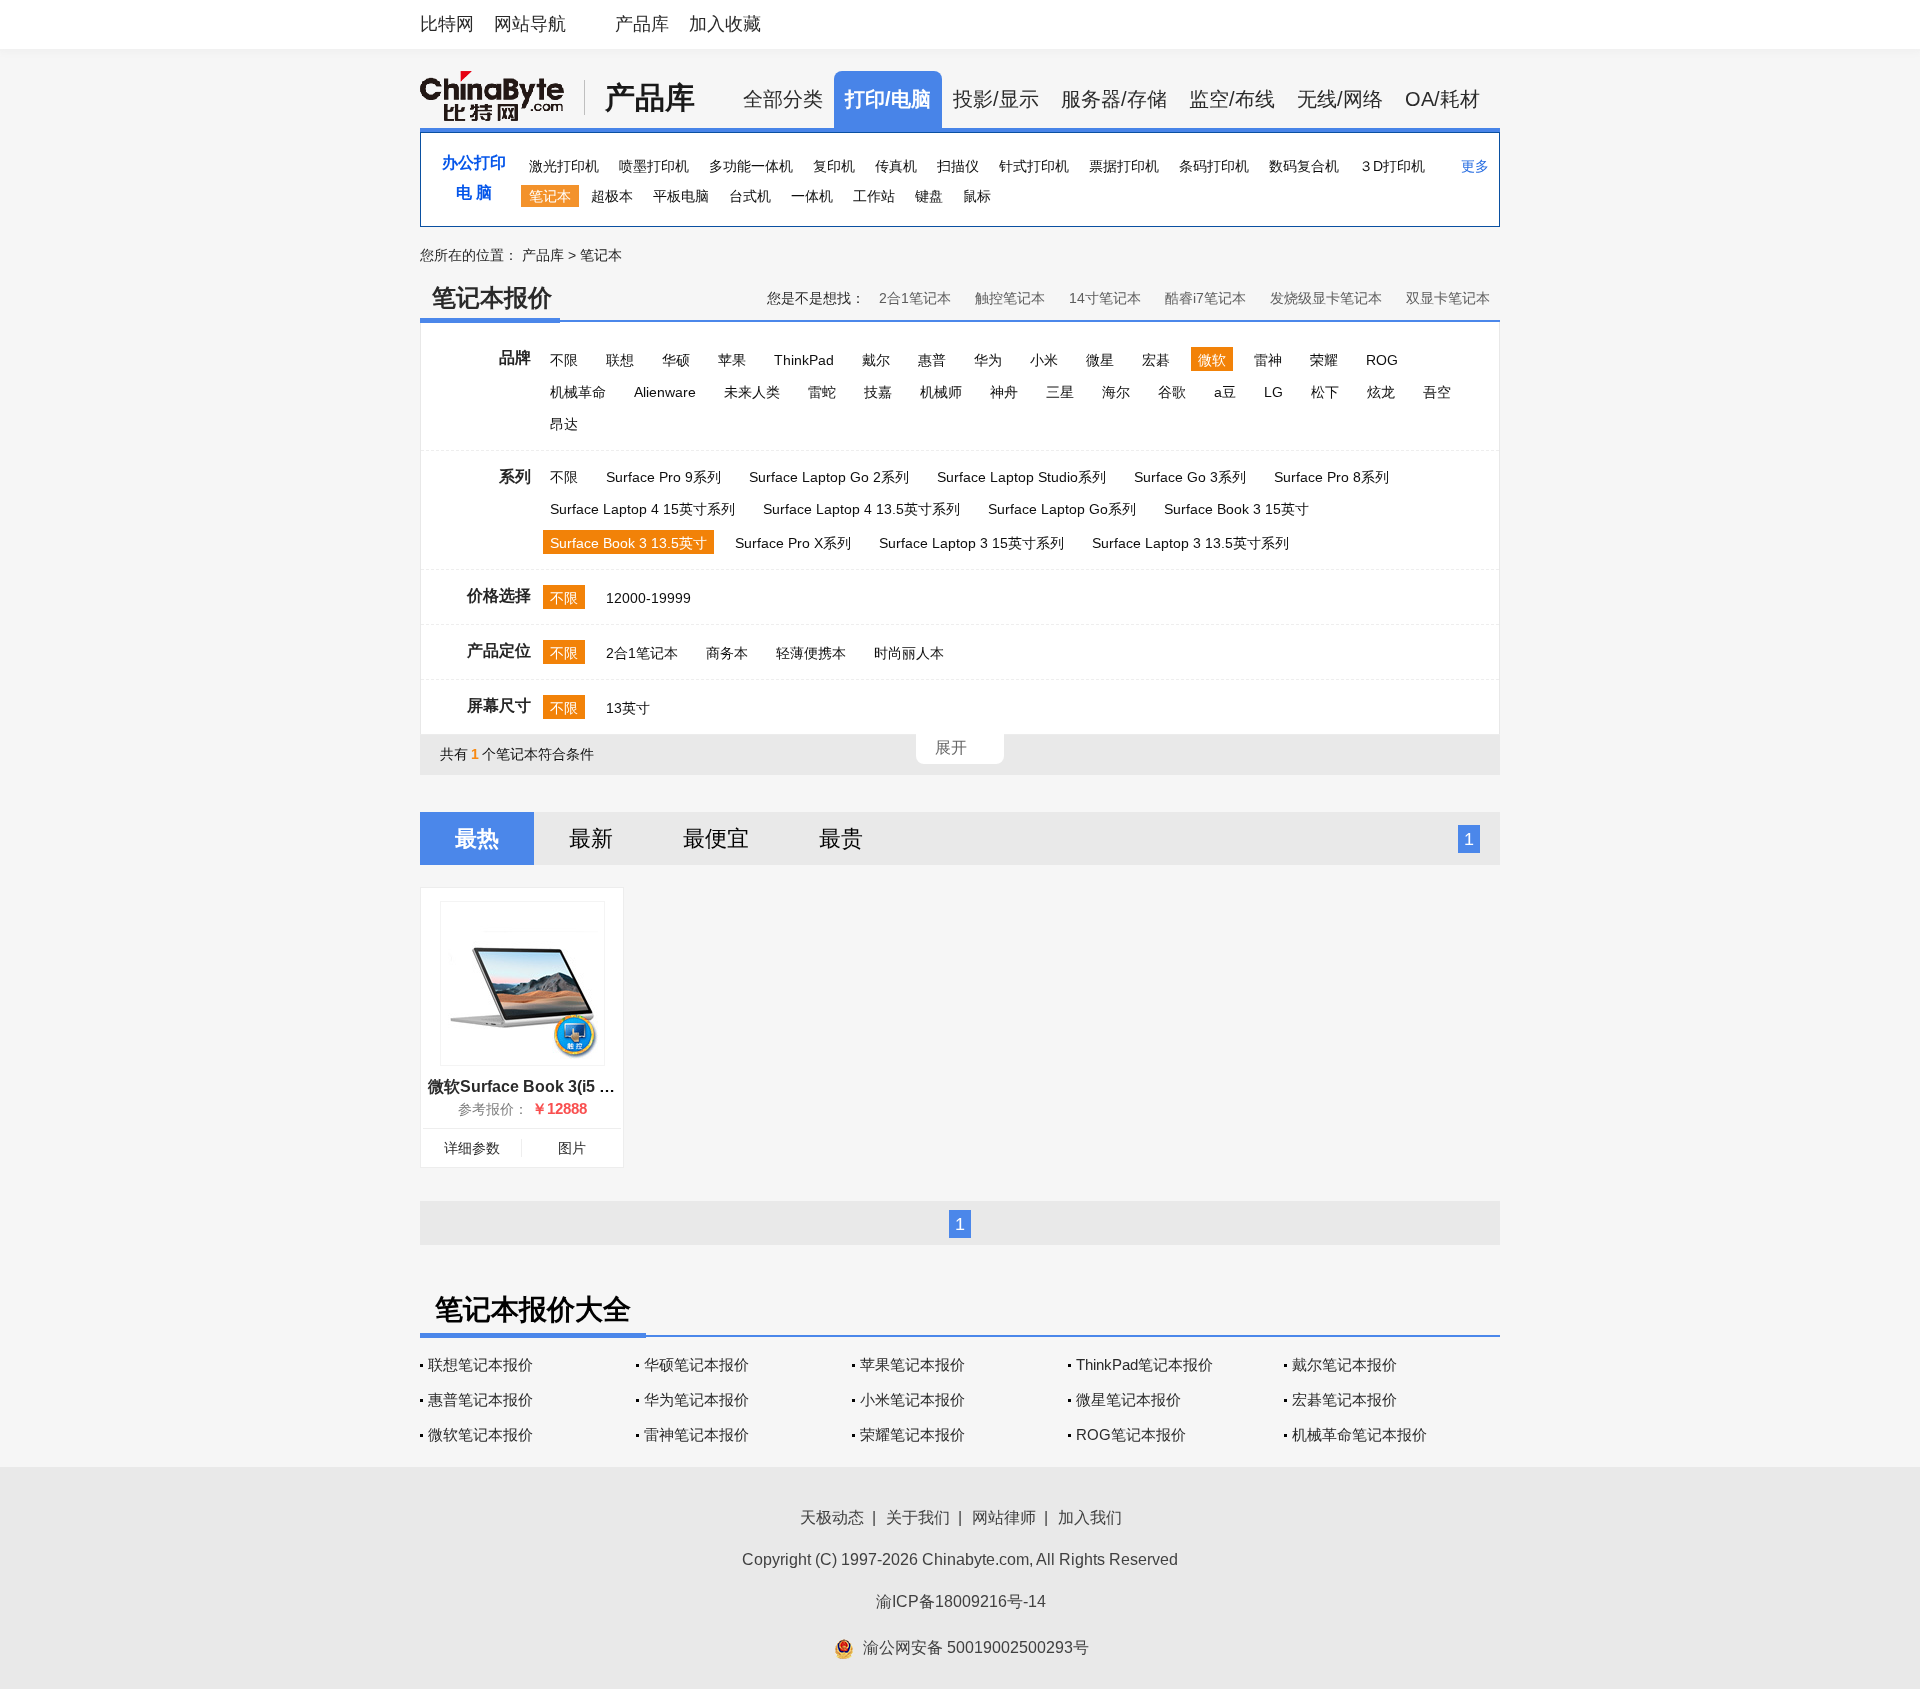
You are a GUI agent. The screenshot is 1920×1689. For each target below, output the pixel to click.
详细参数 (472, 1148)
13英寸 (628, 708)
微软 (1212, 360)
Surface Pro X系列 (793, 543)
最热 (477, 838)
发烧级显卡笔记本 (1326, 298)
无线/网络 (1340, 99)
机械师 (941, 392)
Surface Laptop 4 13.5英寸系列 (861, 509)
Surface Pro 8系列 (1331, 477)
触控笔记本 (1010, 298)
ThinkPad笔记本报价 (1144, 1364)
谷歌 (1172, 392)
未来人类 (752, 392)
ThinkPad (804, 360)
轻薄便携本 (811, 653)
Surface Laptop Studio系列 (1021, 477)
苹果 (732, 360)
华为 (988, 360)
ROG (1382, 360)
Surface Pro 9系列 (663, 477)
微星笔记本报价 (1128, 1399)
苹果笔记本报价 (912, 1364)
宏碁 (1156, 360)
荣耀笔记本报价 (912, 1434)
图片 (572, 1148)
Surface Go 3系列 (1190, 477)
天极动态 (832, 1517)
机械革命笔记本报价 (1359, 1434)
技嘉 (878, 392)
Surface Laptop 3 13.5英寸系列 (1190, 543)
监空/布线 (1232, 99)
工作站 (874, 196)
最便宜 (716, 838)
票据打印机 (1124, 166)
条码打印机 (1214, 166)
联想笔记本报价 (480, 1364)
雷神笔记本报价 (696, 1434)
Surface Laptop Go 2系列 (829, 477)
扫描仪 (958, 166)
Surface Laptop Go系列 (1062, 509)
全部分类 (783, 99)
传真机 (896, 166)
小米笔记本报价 (912, 1399)
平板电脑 (681, 196)
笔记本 (550, 196)
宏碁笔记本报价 (1344, 1399)
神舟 (1004, 392)
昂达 (564, 424)
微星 (1100, 360)
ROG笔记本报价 (1131, 1434)
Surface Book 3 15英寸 (1236, 509)
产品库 (642, 24)
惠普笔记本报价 (480, 1399)
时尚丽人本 (909, 653)
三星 (1060, 392)
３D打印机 (1392, 166)
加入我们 (1090, 1517)
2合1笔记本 (915, 298)
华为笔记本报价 (696, 1399)
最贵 (841, 838)
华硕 (676, 360)
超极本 (612, 196)
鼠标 (977, 196)
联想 (620, 360)
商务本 (727, 653)
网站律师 (1004, 1517)
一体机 (812, 196)
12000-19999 (648, 598)
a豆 (1225, 392)
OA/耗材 (1442, 99)
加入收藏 (725, 24)
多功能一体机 (751, 166)
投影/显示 (996, 99)
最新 (591, 838)
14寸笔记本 (1105, 298)
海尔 (1116, 392)
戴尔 (876, 360)
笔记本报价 (492, 297)
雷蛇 (822, 392)
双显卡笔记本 (1448, 298)
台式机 (750, 196)
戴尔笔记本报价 (1344, 1364)
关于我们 (918, 1517)
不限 (564, 360)
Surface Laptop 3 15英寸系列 (971, 543)
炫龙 (1381, 392)
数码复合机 (1304, 166)
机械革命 (578, 392)
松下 (1325, 392)
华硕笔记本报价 (696, 1364)
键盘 (929, 196)
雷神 (1268, 360)
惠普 (932, 360)
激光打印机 (564, 166)
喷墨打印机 (654, 166)
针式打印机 (1034, 166)
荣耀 (1324, 360)
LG (1273, 392)
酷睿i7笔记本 (1205, 298)
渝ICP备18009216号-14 (961, 1601)
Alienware (665, 392)
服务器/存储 (1114, 99)
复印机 (834, 166)
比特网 (447, 24)
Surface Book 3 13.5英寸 (628, 543)
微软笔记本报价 (480, 1434)
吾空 (1437, 392)
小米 (1044, 360)
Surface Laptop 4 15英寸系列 (642, 509)
